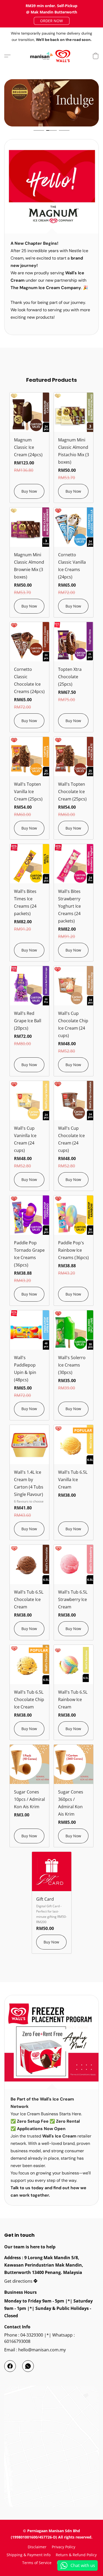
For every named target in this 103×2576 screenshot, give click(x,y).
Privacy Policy (64, 2547)
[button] (52, 21)
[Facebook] (10, 2366)
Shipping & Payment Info (29, 2555)
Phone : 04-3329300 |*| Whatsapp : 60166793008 (39, 2338)
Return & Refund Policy (76, 2555)
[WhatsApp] (28, 2366)
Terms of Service (37, 2563)
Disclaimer (37, 2547)
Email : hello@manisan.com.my (35, 2350)
